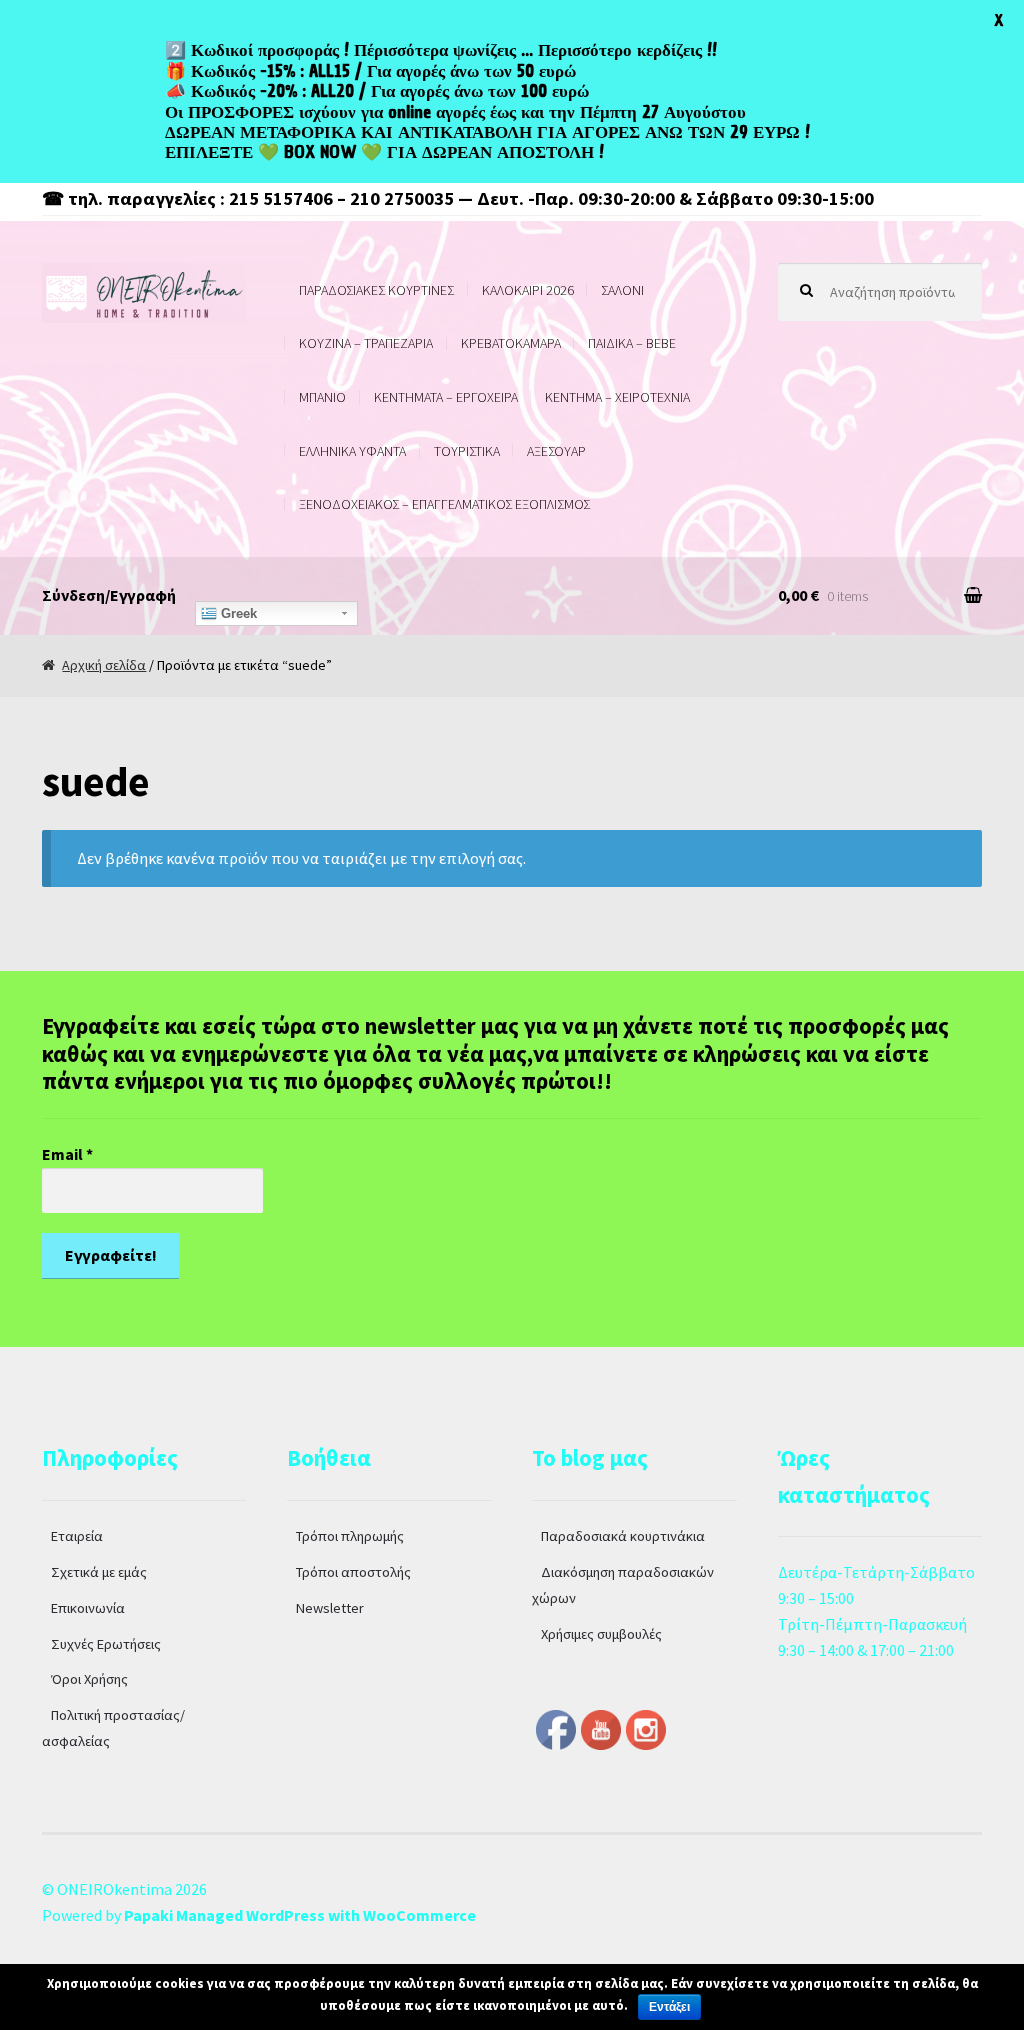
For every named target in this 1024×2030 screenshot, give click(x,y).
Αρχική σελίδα (104, 665)
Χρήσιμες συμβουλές (601, 1634)
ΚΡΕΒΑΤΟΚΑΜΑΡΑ (511, 343)
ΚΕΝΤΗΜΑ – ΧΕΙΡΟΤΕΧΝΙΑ (617, 397)
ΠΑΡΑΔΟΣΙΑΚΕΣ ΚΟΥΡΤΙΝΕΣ (376, 290)
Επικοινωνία (88, 1608)
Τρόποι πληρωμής (350, 1536)
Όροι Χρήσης (89, 1679)
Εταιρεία (77, 1536)
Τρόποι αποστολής (353, 1572)
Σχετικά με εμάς (99, 1572)
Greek (237, 613)
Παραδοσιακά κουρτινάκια (623, 1536)
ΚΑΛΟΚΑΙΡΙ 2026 (528, 290)
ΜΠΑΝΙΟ (322, 397)
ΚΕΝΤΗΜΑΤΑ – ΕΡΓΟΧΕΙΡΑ (446, 397)
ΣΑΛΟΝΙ (622, 290)
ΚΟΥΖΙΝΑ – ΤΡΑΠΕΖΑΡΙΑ (366, 343)
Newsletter (330, 1608)
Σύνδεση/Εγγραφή (109, 595)
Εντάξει (669, 2007)
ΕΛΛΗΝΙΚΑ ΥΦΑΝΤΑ (352, 451)
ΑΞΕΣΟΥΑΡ (556, 451)
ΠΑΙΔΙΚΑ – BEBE (632, 343)
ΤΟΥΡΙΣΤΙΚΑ (467, 451)
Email (67, 1154)
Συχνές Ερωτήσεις (106, 1644)
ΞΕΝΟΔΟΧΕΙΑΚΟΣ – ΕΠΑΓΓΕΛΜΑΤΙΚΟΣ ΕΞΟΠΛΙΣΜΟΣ (444, 504)
